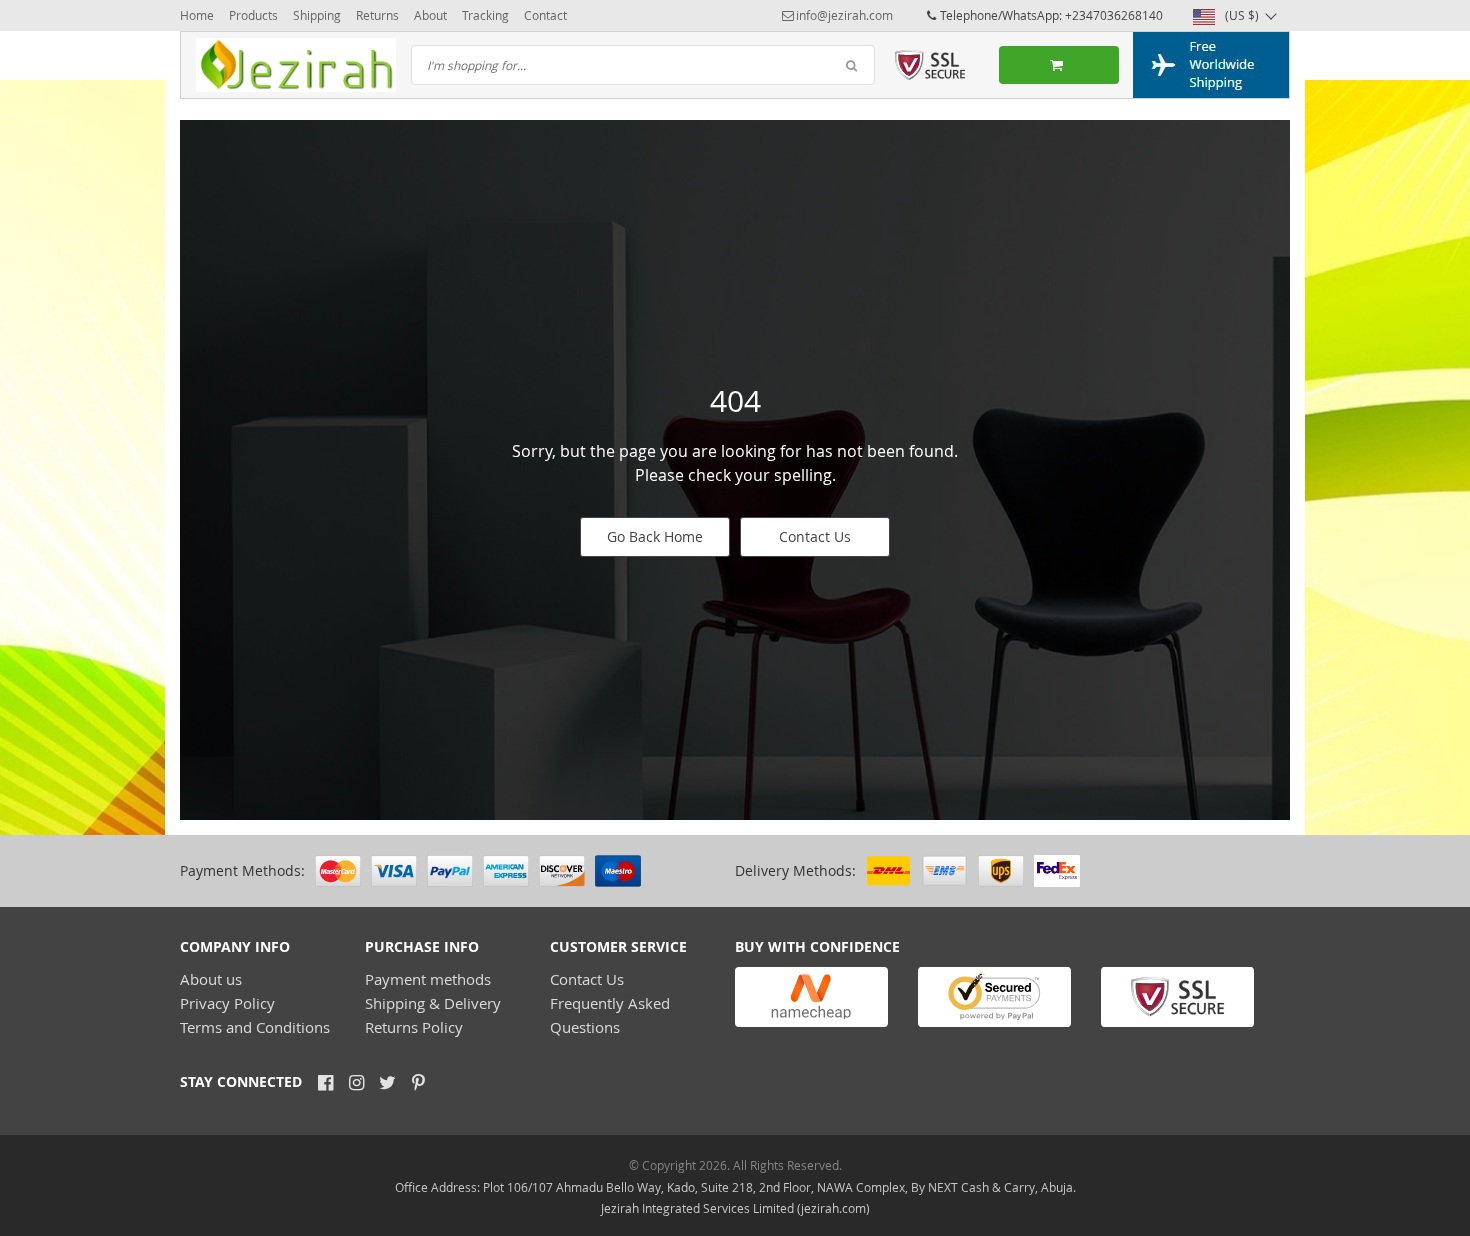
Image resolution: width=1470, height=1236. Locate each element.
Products (253, 15)
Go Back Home (655, 536)
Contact (545, 15)
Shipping (317, 15)
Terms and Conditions (255, 1027)
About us (211, 979)
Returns (377, 15)
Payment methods (428, 979)
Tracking (485, 15)
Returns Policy (414, 1027)
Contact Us (815, 536)
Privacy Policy (227, 1003)
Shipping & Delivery (433, 1003)
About (430, 15)
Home (197, 15)
